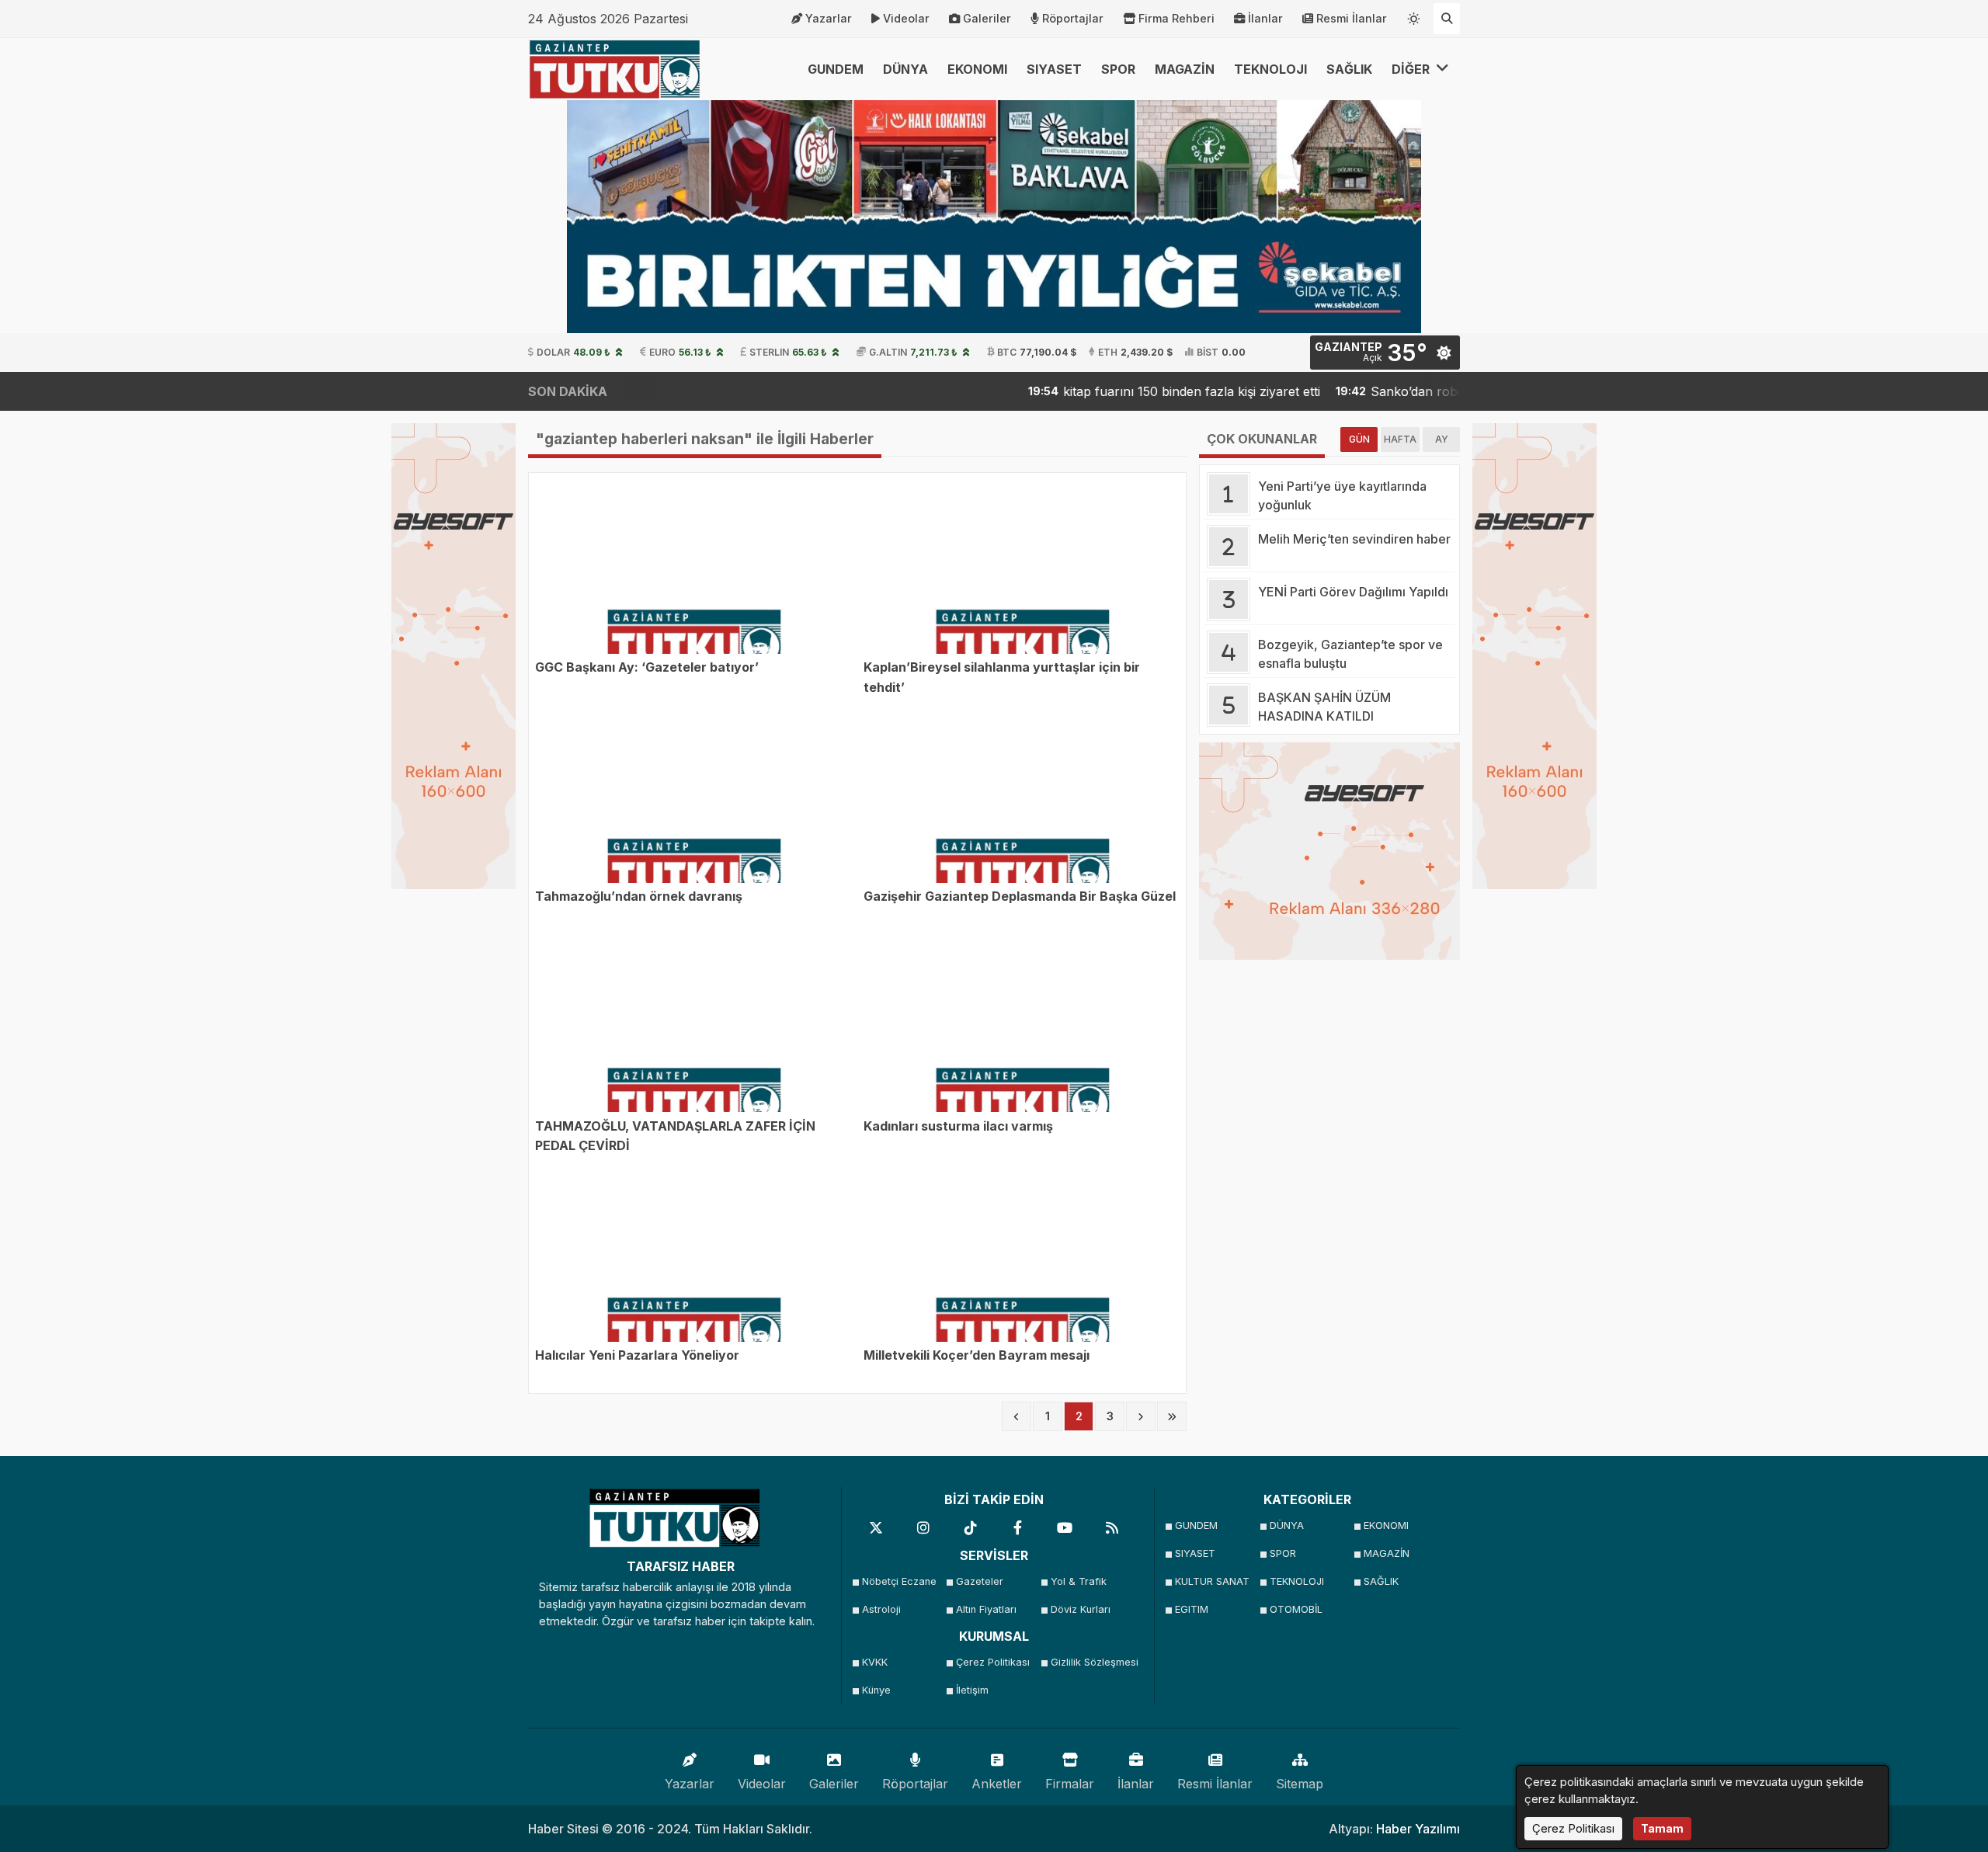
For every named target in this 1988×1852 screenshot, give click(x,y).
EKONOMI (977, 69)
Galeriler (987, 18)
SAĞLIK (1349, 69)
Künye (876, 1690)
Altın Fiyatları (986, 1609)
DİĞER (1412, 69)
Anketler (997, 1784)
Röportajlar (1073, 18)
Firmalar (1070, 1784)
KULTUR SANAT (1212, 1581)
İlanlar (1265, 18)
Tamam (1662, 1828)
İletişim (972, 1690)
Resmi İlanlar (1352, 18)
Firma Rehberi (1176, 18)
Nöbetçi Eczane (899, 1581)
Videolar (906, 18)
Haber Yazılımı (1418, 1829)
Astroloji (881, 1609)
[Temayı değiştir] (1414, 16)
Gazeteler (980, 1581)
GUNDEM (836, 69)
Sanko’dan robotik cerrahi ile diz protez (1406, 391)
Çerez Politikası (993, 1662)
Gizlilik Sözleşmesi (1093, 1662)
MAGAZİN (1185, 69)
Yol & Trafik (1079, 1581)
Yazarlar (829, 18)
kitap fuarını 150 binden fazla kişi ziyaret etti (1110, 391)
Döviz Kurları (1081, 1609)
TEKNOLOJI (1270, 69)
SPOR (1118, 69)
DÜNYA (905, 69)
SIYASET (1054, 69)
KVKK (875, 1662)
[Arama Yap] (1447, 19)
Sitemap (1300, 1784)
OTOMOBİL (1296, 1609)
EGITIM (1192, 1609)
